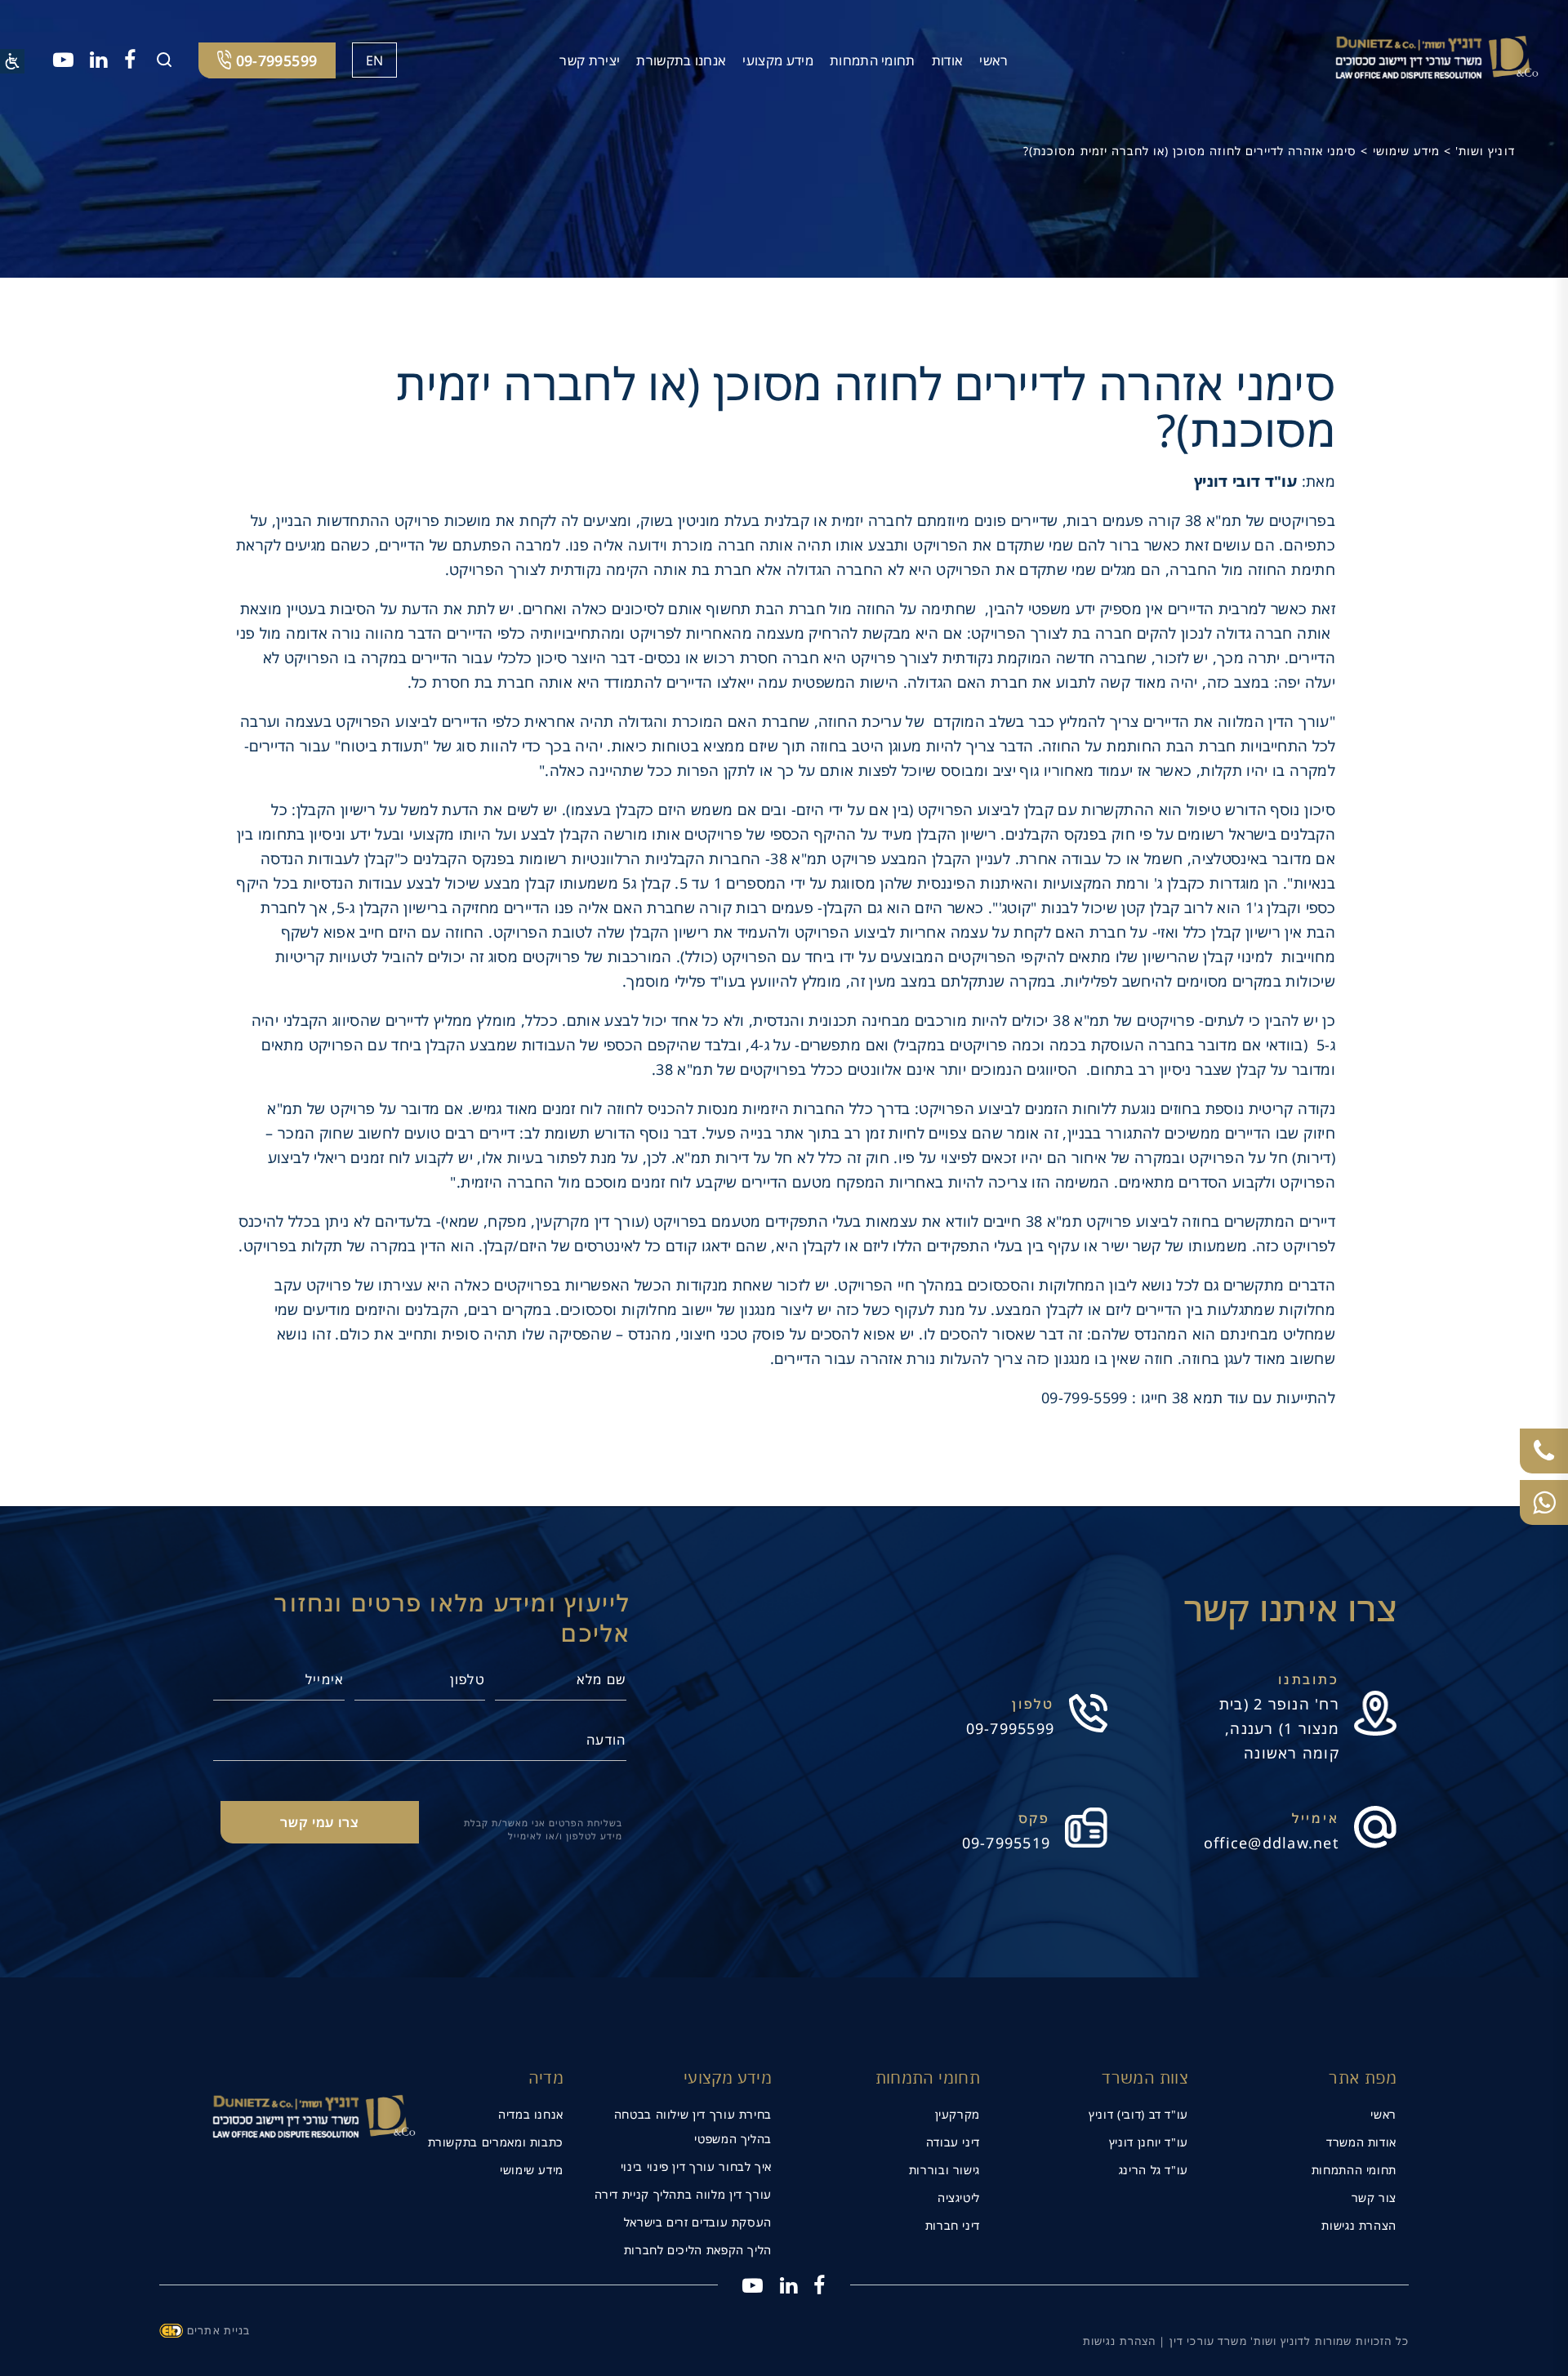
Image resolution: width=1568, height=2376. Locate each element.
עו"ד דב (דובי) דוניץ (1138, 2114)
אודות (948, 60)
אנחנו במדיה (531, 2114)
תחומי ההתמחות (1354, 2170)
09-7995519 (1007, 1843)
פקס (1035, 1818)
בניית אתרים (219, 2330)
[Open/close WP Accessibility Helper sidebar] (12, 61)
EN (375, 60)
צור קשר (1374, 2198)
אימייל (1316, 1818)
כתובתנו (1309, 1679)
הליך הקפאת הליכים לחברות (698, 2250)
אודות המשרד (1361, 2142)
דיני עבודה (953, 2142)
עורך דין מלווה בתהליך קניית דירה (683, 2194)
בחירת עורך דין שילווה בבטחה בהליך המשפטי (693, 2126)
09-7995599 (1011, 1728)
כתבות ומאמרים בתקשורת (496, 2142)
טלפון (1033, 1704)
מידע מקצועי (778, 60)
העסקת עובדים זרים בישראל (698, 2222)
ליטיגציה (959, 2198)
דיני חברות (953, 2225)
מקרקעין (958, 2114)
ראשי (993, 60)
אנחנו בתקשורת (681, 60)
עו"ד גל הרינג (1154, 2170)
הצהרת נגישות (1359, 2225)
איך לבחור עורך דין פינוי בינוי (696, 2166)
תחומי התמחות (873, 60)
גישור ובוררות (944, 2170)
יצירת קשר (590, 60)
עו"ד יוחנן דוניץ (1149, 2142)
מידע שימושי (532, 2170)
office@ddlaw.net (1272, 1843)
